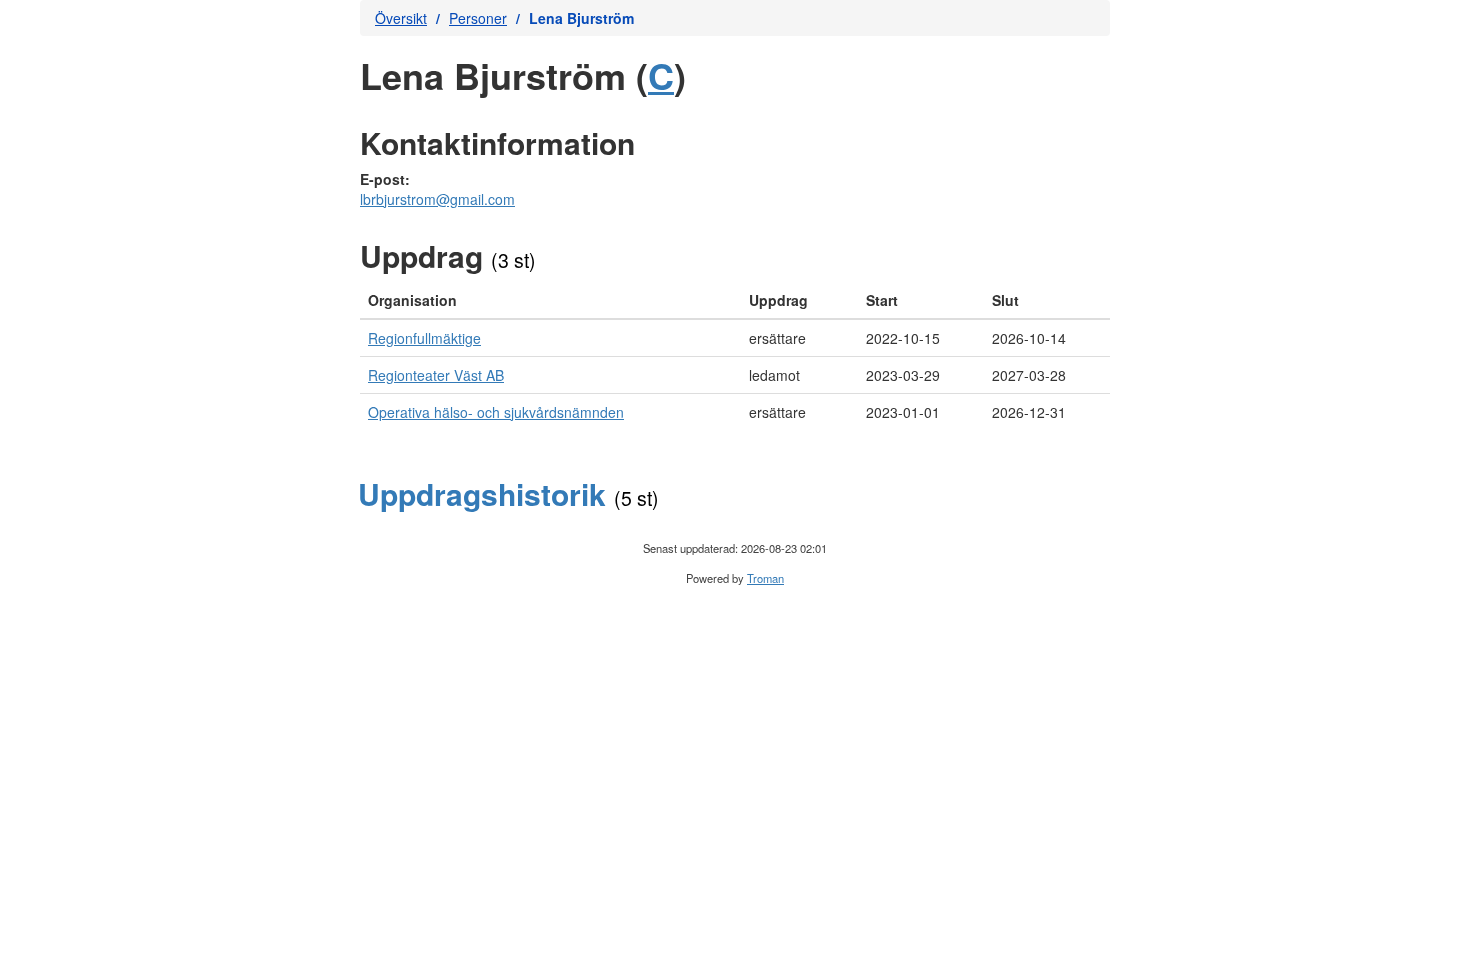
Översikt (401, 18)
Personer (478, 18)
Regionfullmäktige (424, 338)
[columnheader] (550, 300)
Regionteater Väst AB (436, 375)
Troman (765, 578)
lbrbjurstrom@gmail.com (437, 199)
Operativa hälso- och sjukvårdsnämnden (496, 412)
